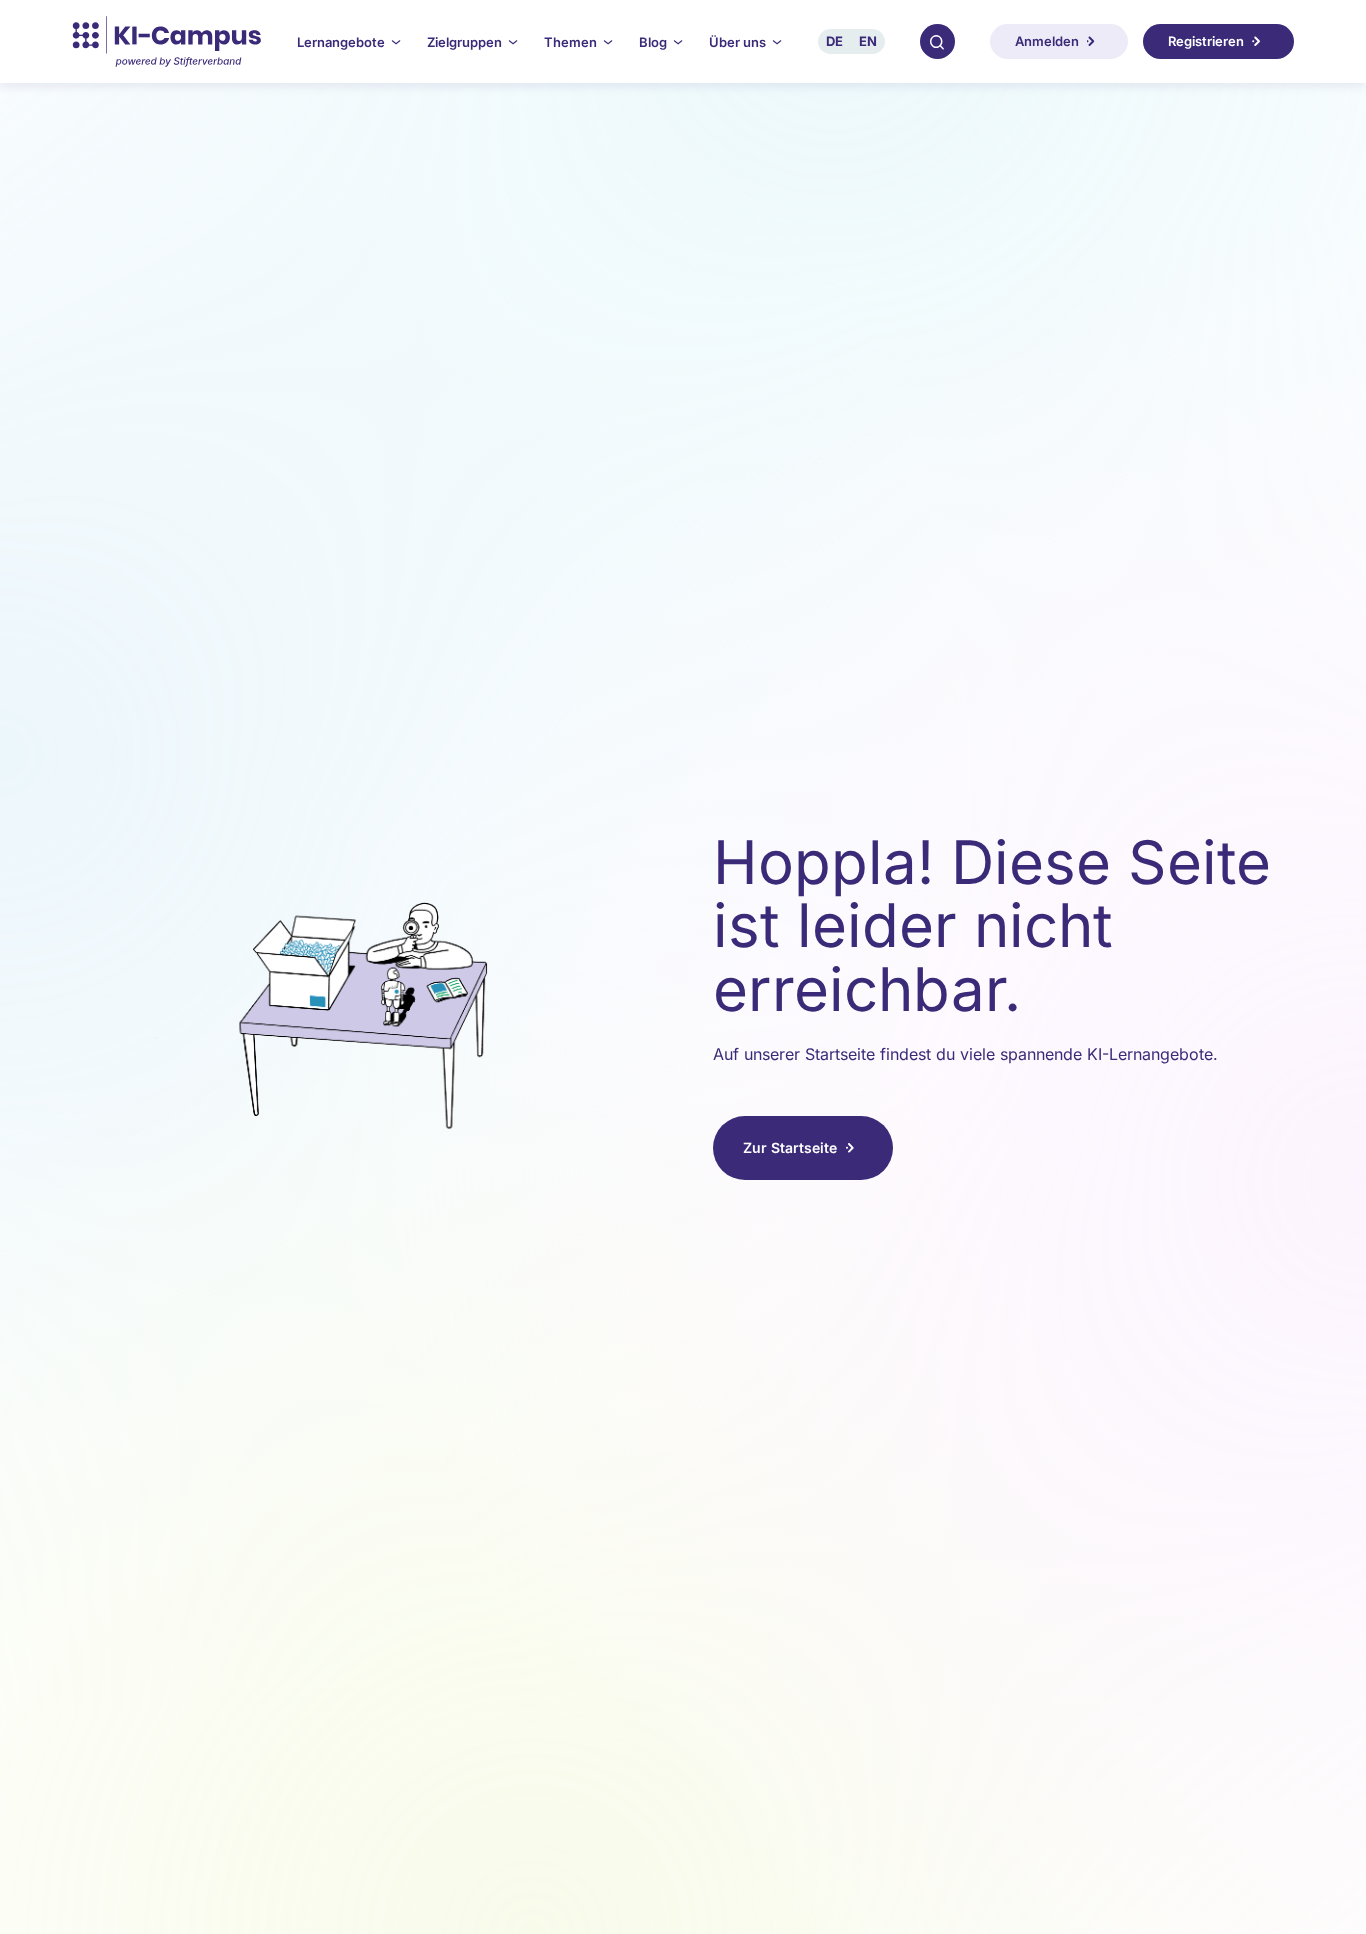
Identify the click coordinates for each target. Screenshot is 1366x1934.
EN (868, 41)
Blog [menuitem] (653, 42)
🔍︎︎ (937, 41)
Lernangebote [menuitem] (341, 42)
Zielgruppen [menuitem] (464, 42)
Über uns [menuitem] (737, 42)
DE (834, 41)
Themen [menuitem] (570, 42)
